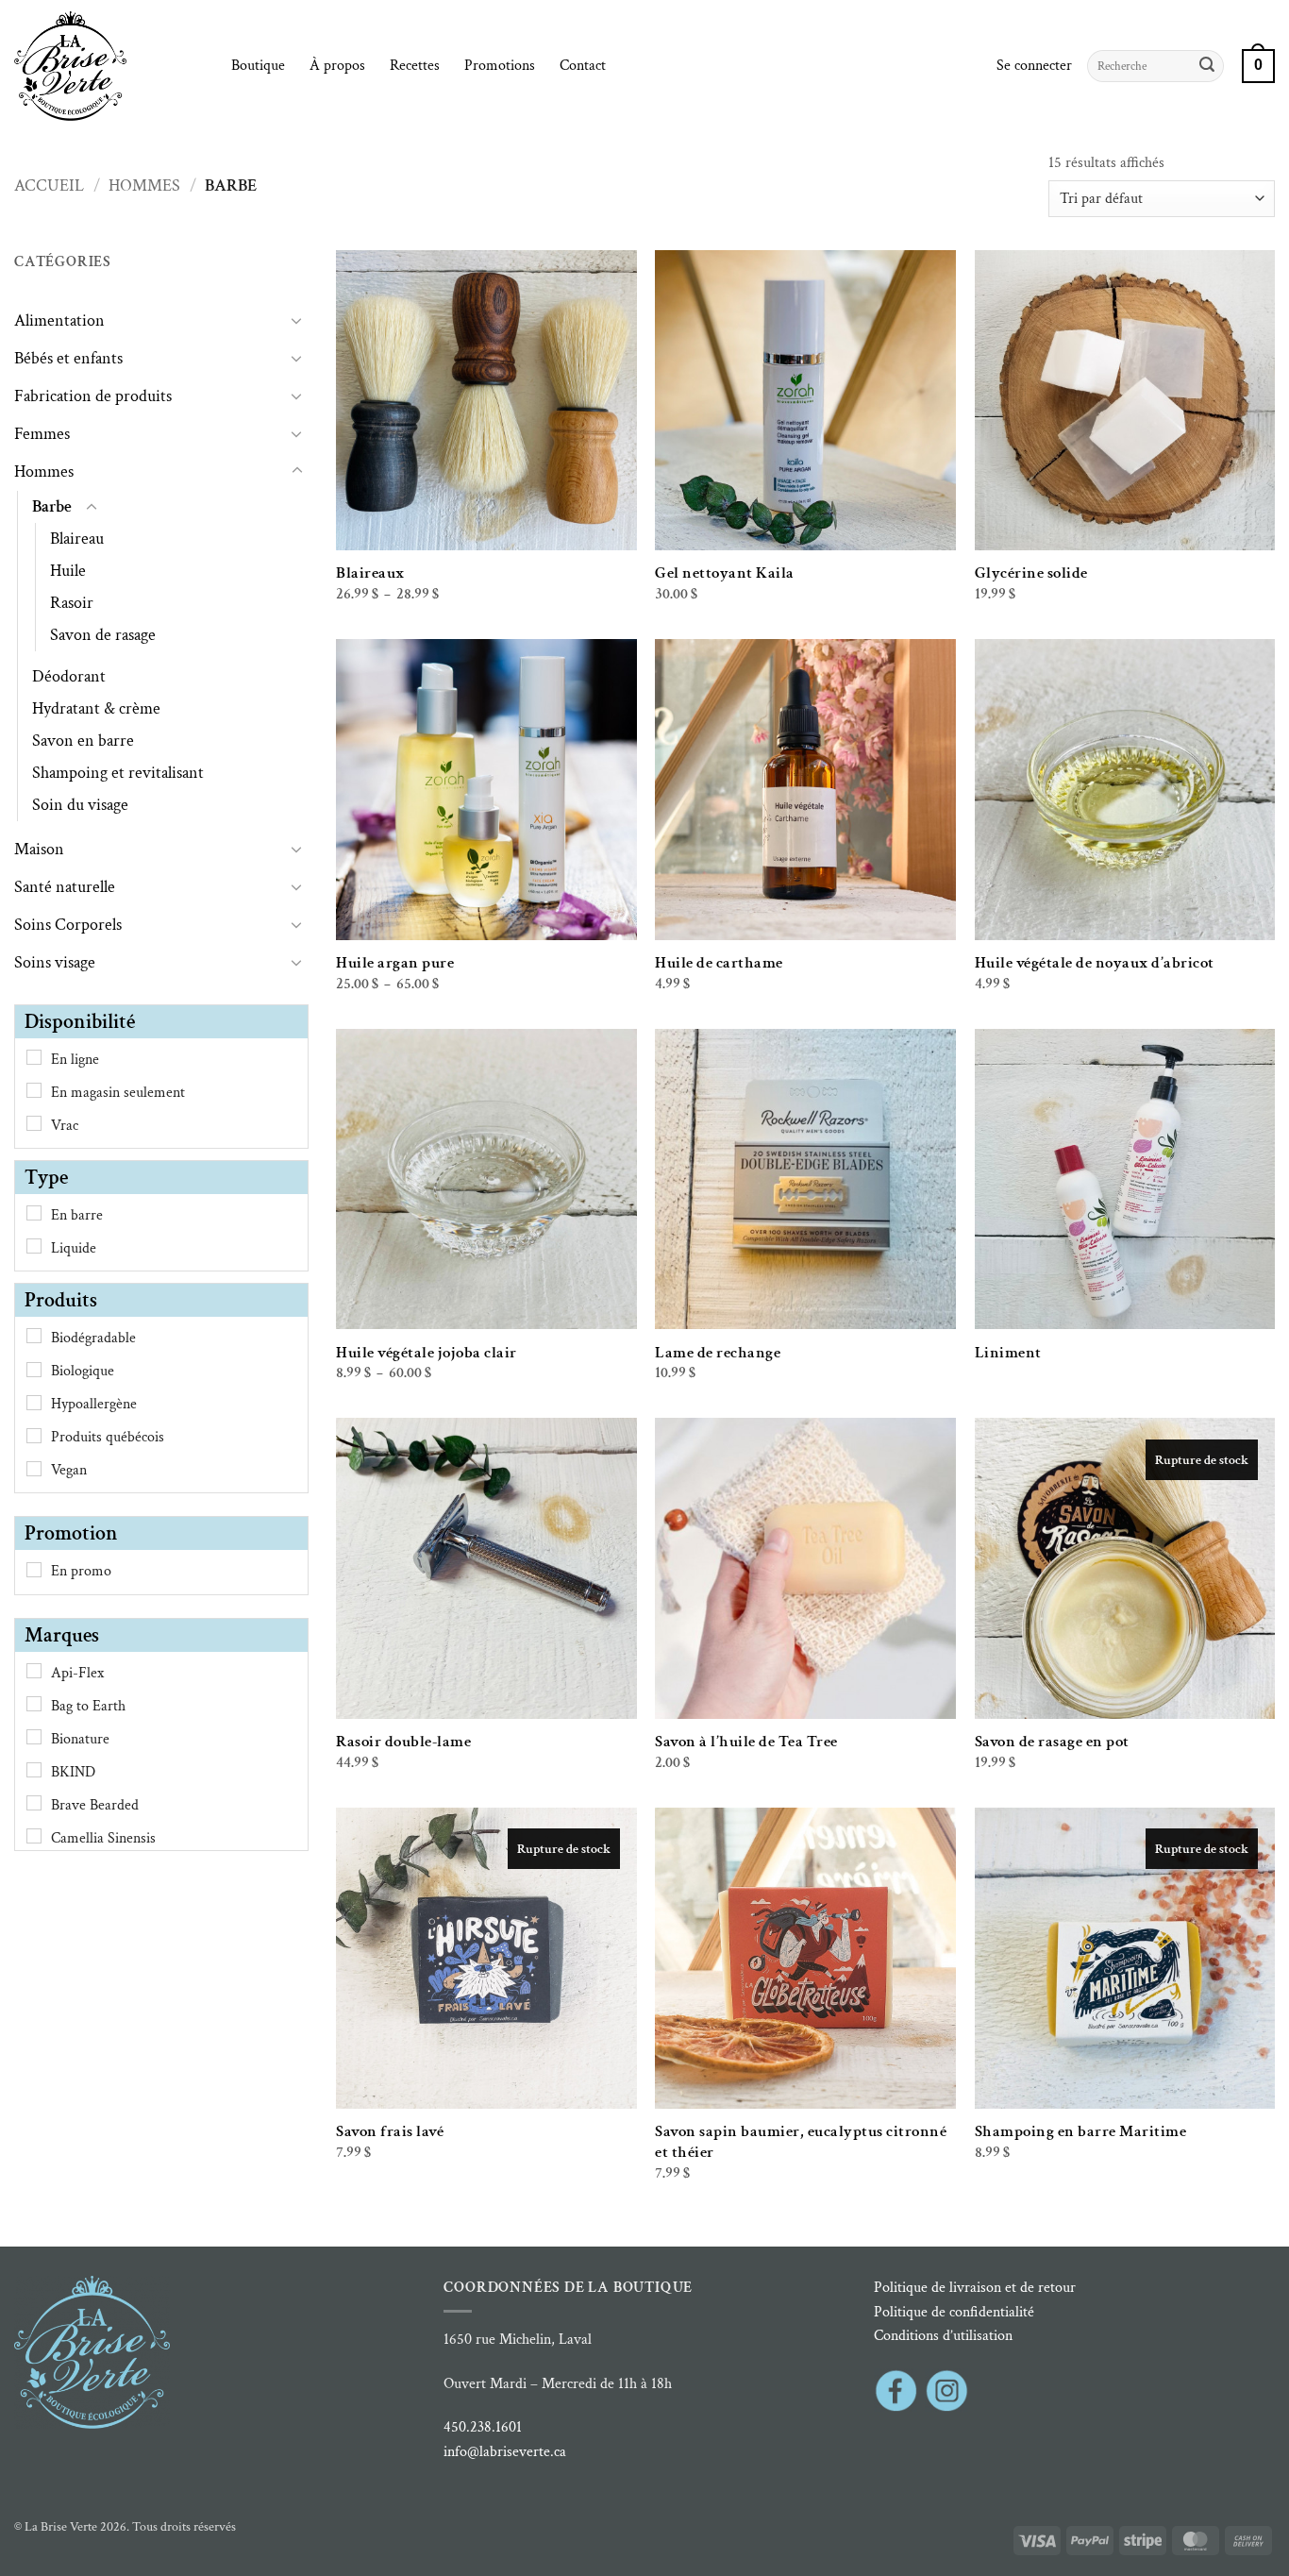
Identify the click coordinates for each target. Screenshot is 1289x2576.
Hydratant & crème (96, 708)
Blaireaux (370, 573)
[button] (1034, 66)
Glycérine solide (1031, 573)
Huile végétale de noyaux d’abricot (1095, 963)
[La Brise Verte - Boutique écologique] (109, 66)
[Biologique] (34, 1370)
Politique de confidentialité (954, 2312)
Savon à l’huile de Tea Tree (746, 1742)
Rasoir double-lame (403, 1742)
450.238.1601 (483, 2427)
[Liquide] (34, 1246)
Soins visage (55, 962)
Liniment (1008, 1353)
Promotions (500, 66)
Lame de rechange (718, 1353)
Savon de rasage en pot (1052, 1742)
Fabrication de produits (93, 396)
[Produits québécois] (34, 1436)
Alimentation (59, 320)
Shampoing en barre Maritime (1081, 2131)
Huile (68, 571)
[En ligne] (34, 1057)
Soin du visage (80, 805)
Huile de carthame (719, 963)
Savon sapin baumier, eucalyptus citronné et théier (801, 2142)
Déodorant (69, 676)
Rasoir (72, 603)
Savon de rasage (103, 635)
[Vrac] (34, 1123)
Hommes (144, 185)
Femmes (42, 434)
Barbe (52, 506)
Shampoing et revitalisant (118, 773)
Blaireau (77, 539)
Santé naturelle (65, 887)
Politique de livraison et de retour (975, 2288)
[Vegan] (34, 1469)
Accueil (49, 185)
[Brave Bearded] (34, 1803)
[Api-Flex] (34, 1671)
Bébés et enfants (68, 358)
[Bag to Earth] (34, 1704)
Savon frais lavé (390, 2131)
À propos (337, 66)
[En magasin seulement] (34, 1090)
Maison (39, 849)
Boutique (258, 66)
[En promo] (34, 1570)
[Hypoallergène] (34, 1403)
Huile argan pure (395, 963)
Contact (583, 66)
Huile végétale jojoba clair (427, 1353)
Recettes (415, 66)
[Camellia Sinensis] (34, 1836)
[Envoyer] (1207, 66)
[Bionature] (34, 1737)
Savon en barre (83, 741)
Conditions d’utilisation (943, 2336)
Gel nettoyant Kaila (725, 573)
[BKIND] (34, 1770)
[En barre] (34, 1213)
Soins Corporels (68, 925)
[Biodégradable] (34, 1336)
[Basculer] (297, 320)
